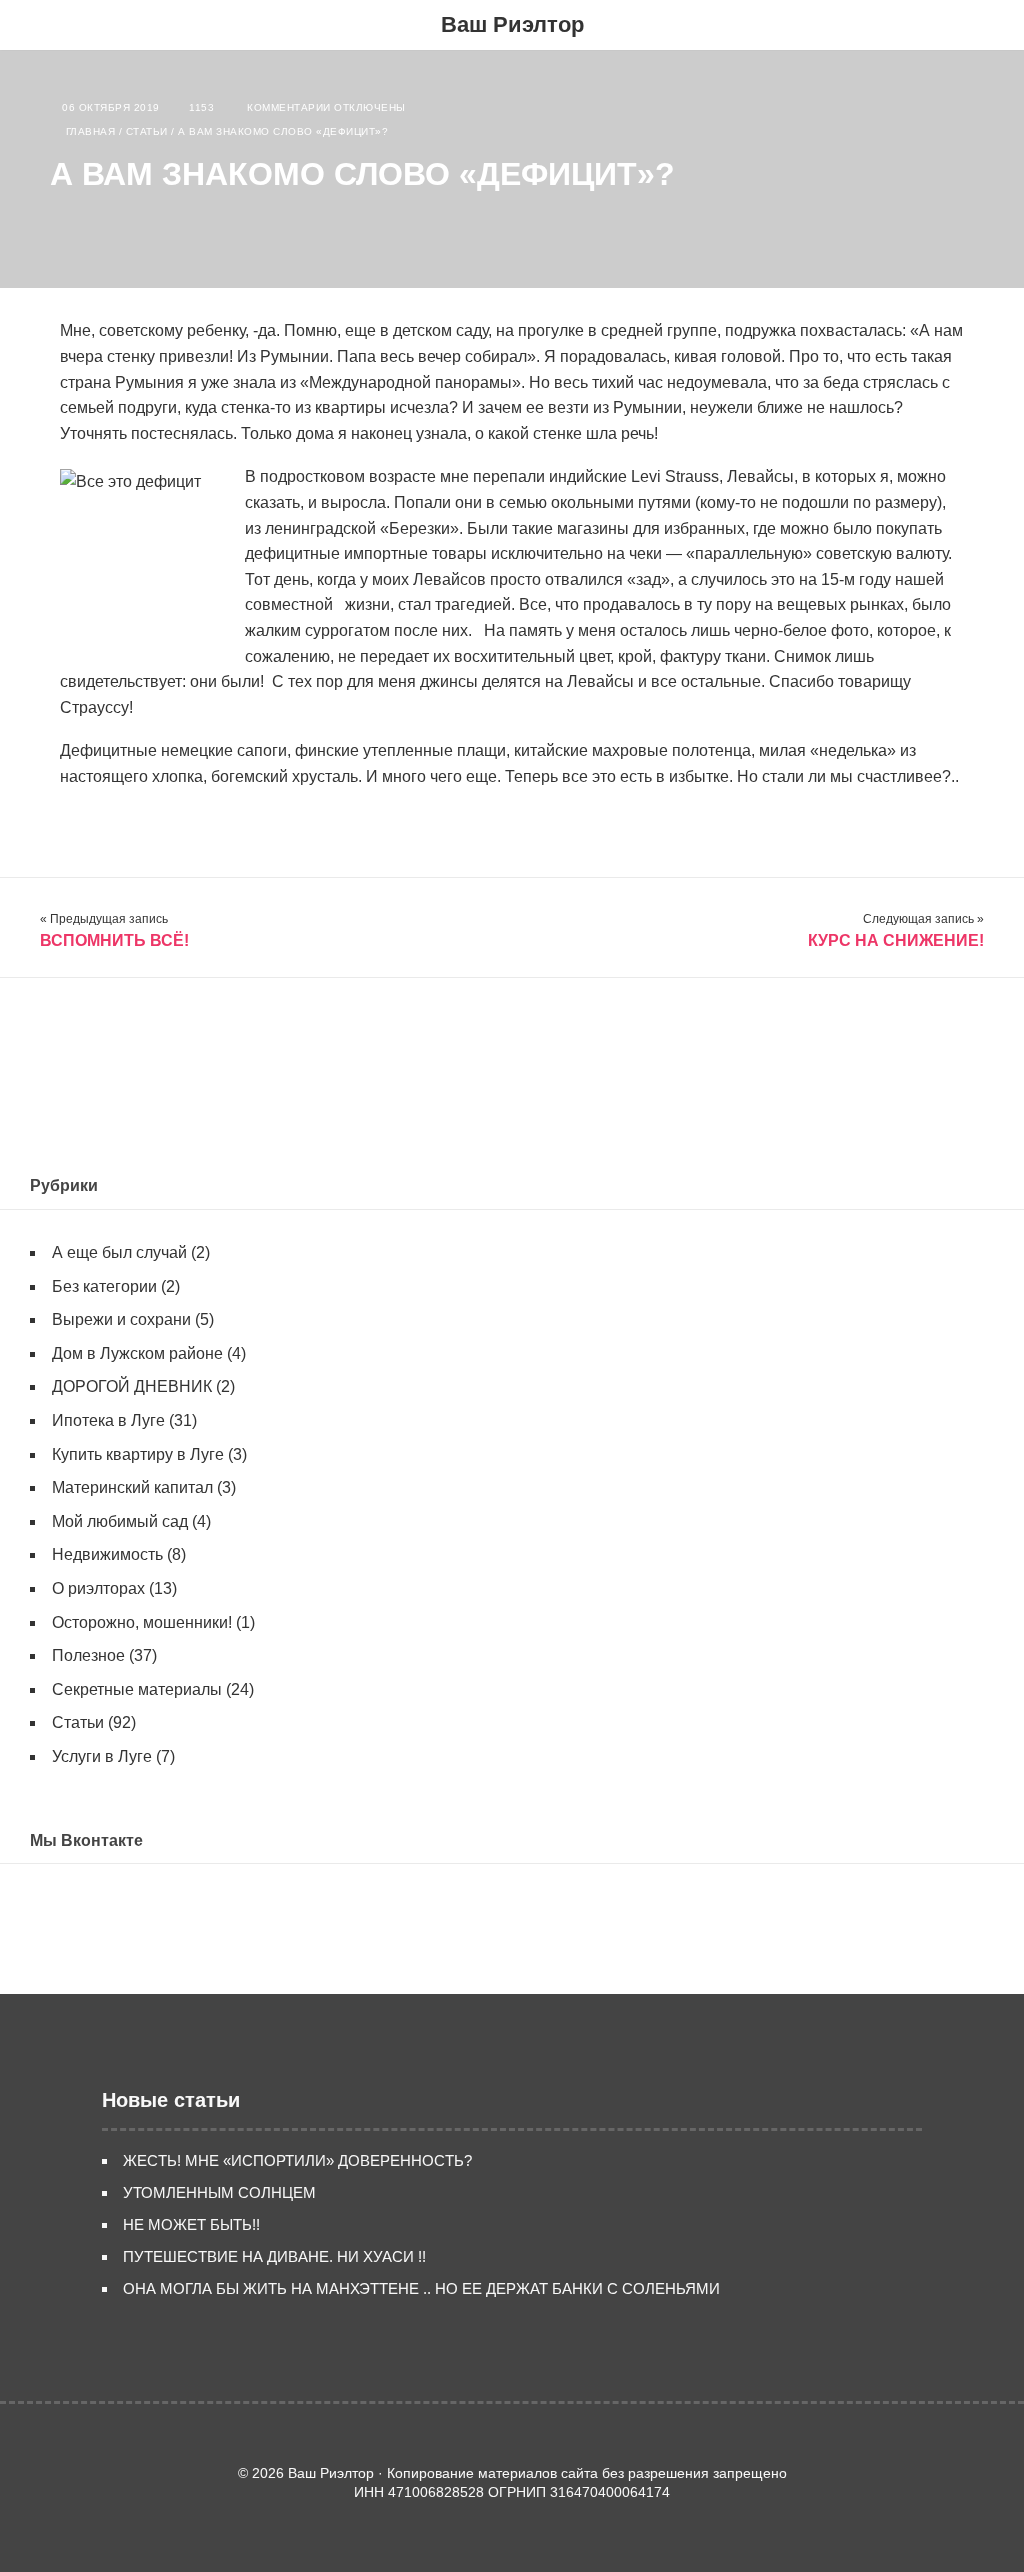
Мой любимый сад (120, 1521)
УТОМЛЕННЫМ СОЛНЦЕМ (219, 2192)
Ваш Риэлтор (512, 24)
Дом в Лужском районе (137, 1353)
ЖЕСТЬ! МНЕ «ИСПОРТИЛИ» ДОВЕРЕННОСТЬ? (297, 2160)
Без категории (104, 1286)
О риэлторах (98, 1588)
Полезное (88, 1655)
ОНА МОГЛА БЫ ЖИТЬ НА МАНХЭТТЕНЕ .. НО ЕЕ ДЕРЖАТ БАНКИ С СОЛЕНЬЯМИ (421, 2288)
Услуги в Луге (102, 1756)
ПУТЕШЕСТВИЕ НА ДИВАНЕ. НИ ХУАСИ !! (274, 2256)
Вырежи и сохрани (121, 1319)
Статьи (147, 131)
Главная (91, 131)
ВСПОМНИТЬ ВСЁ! (114, 940)
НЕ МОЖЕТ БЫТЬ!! (191, 2224)
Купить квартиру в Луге (138, 1454)
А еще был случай (119, 1252)
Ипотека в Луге (108, 1420)
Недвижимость (107, 1554)
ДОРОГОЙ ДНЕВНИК (132, 1386)
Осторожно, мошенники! (142, 1622)
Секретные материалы (137, 1689)
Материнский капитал (132, 1487)
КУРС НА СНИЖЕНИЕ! (896, 940)
